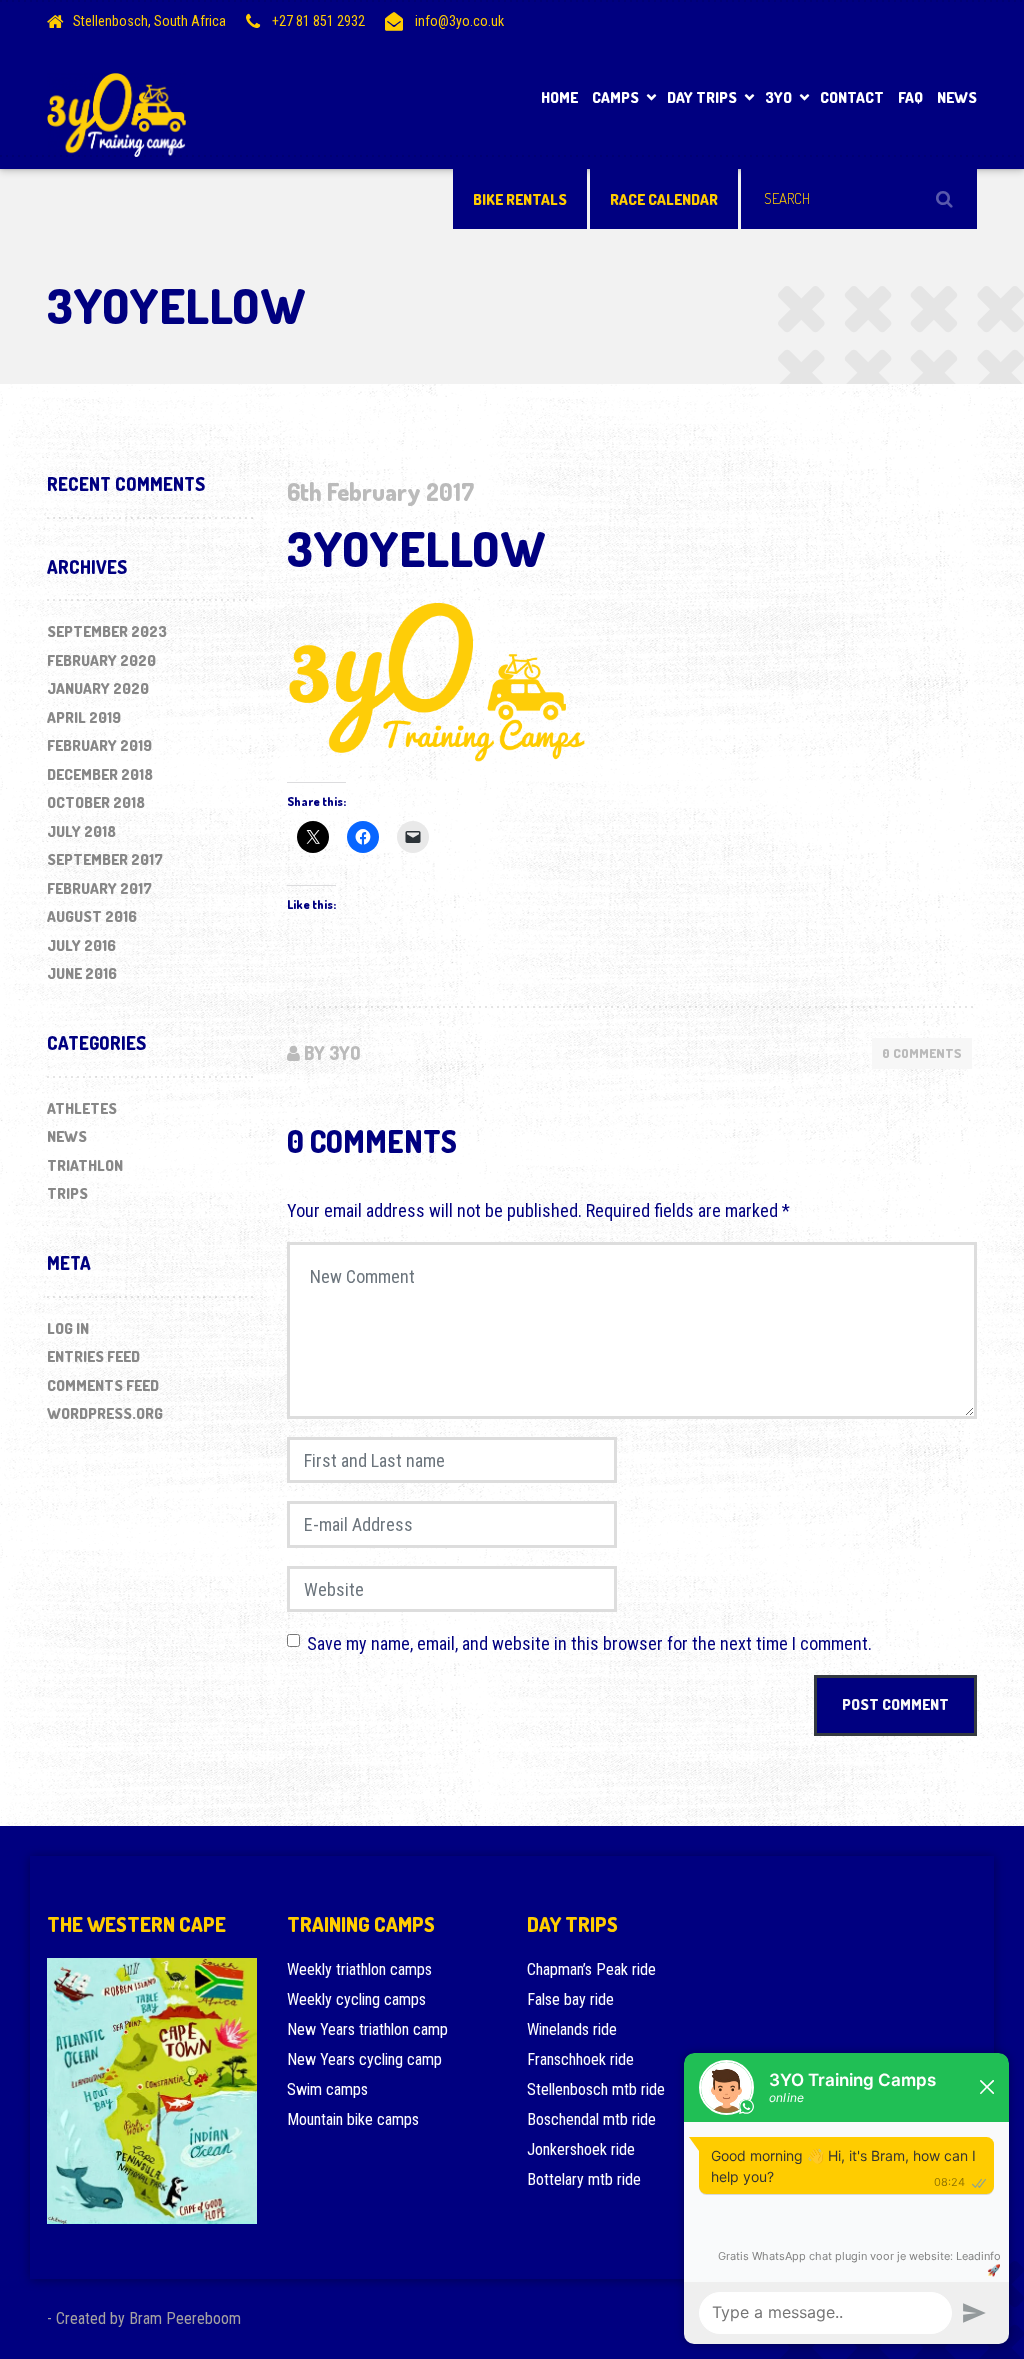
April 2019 (84, 717)
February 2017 (99, 888)
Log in (68, 1328)
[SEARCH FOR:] (859, 199)
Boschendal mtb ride (591, 2119)
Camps (615, 97)
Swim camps (327, 2089)
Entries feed (93, 1356)
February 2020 (101, 660)
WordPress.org (105, 1413)
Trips (67, 1193)
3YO (778, 97)
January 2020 (98, 688)
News (957, 97)
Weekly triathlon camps (359, 1969)
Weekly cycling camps (356, 1999)
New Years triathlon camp (367, 2029)
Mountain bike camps (353, 2119)
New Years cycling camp (364, 2059)
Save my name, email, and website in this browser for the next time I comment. (589, 1643)
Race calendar (664, 199)
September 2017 (105, 859)
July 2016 (81, 945)
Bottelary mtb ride (584, 2179)
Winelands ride (572, 2029)
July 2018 (81, 831)
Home (559, 97)
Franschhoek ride (580, 2059)
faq (910, 97)
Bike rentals (520, 199)
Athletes (82, 1108)
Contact (852, 97)
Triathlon (85, 1165)
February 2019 (99, 745)
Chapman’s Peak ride (591, 1969)
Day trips (702, 97)
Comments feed (103, 1385)
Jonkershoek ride (581, 2149)
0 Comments (922, 1053)
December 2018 (100, 774)
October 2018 (96, 802)
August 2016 (92, 916)
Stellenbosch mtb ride (596, 2089)
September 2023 (107, 631)
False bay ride (570, 1999)
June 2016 (82, 973)
